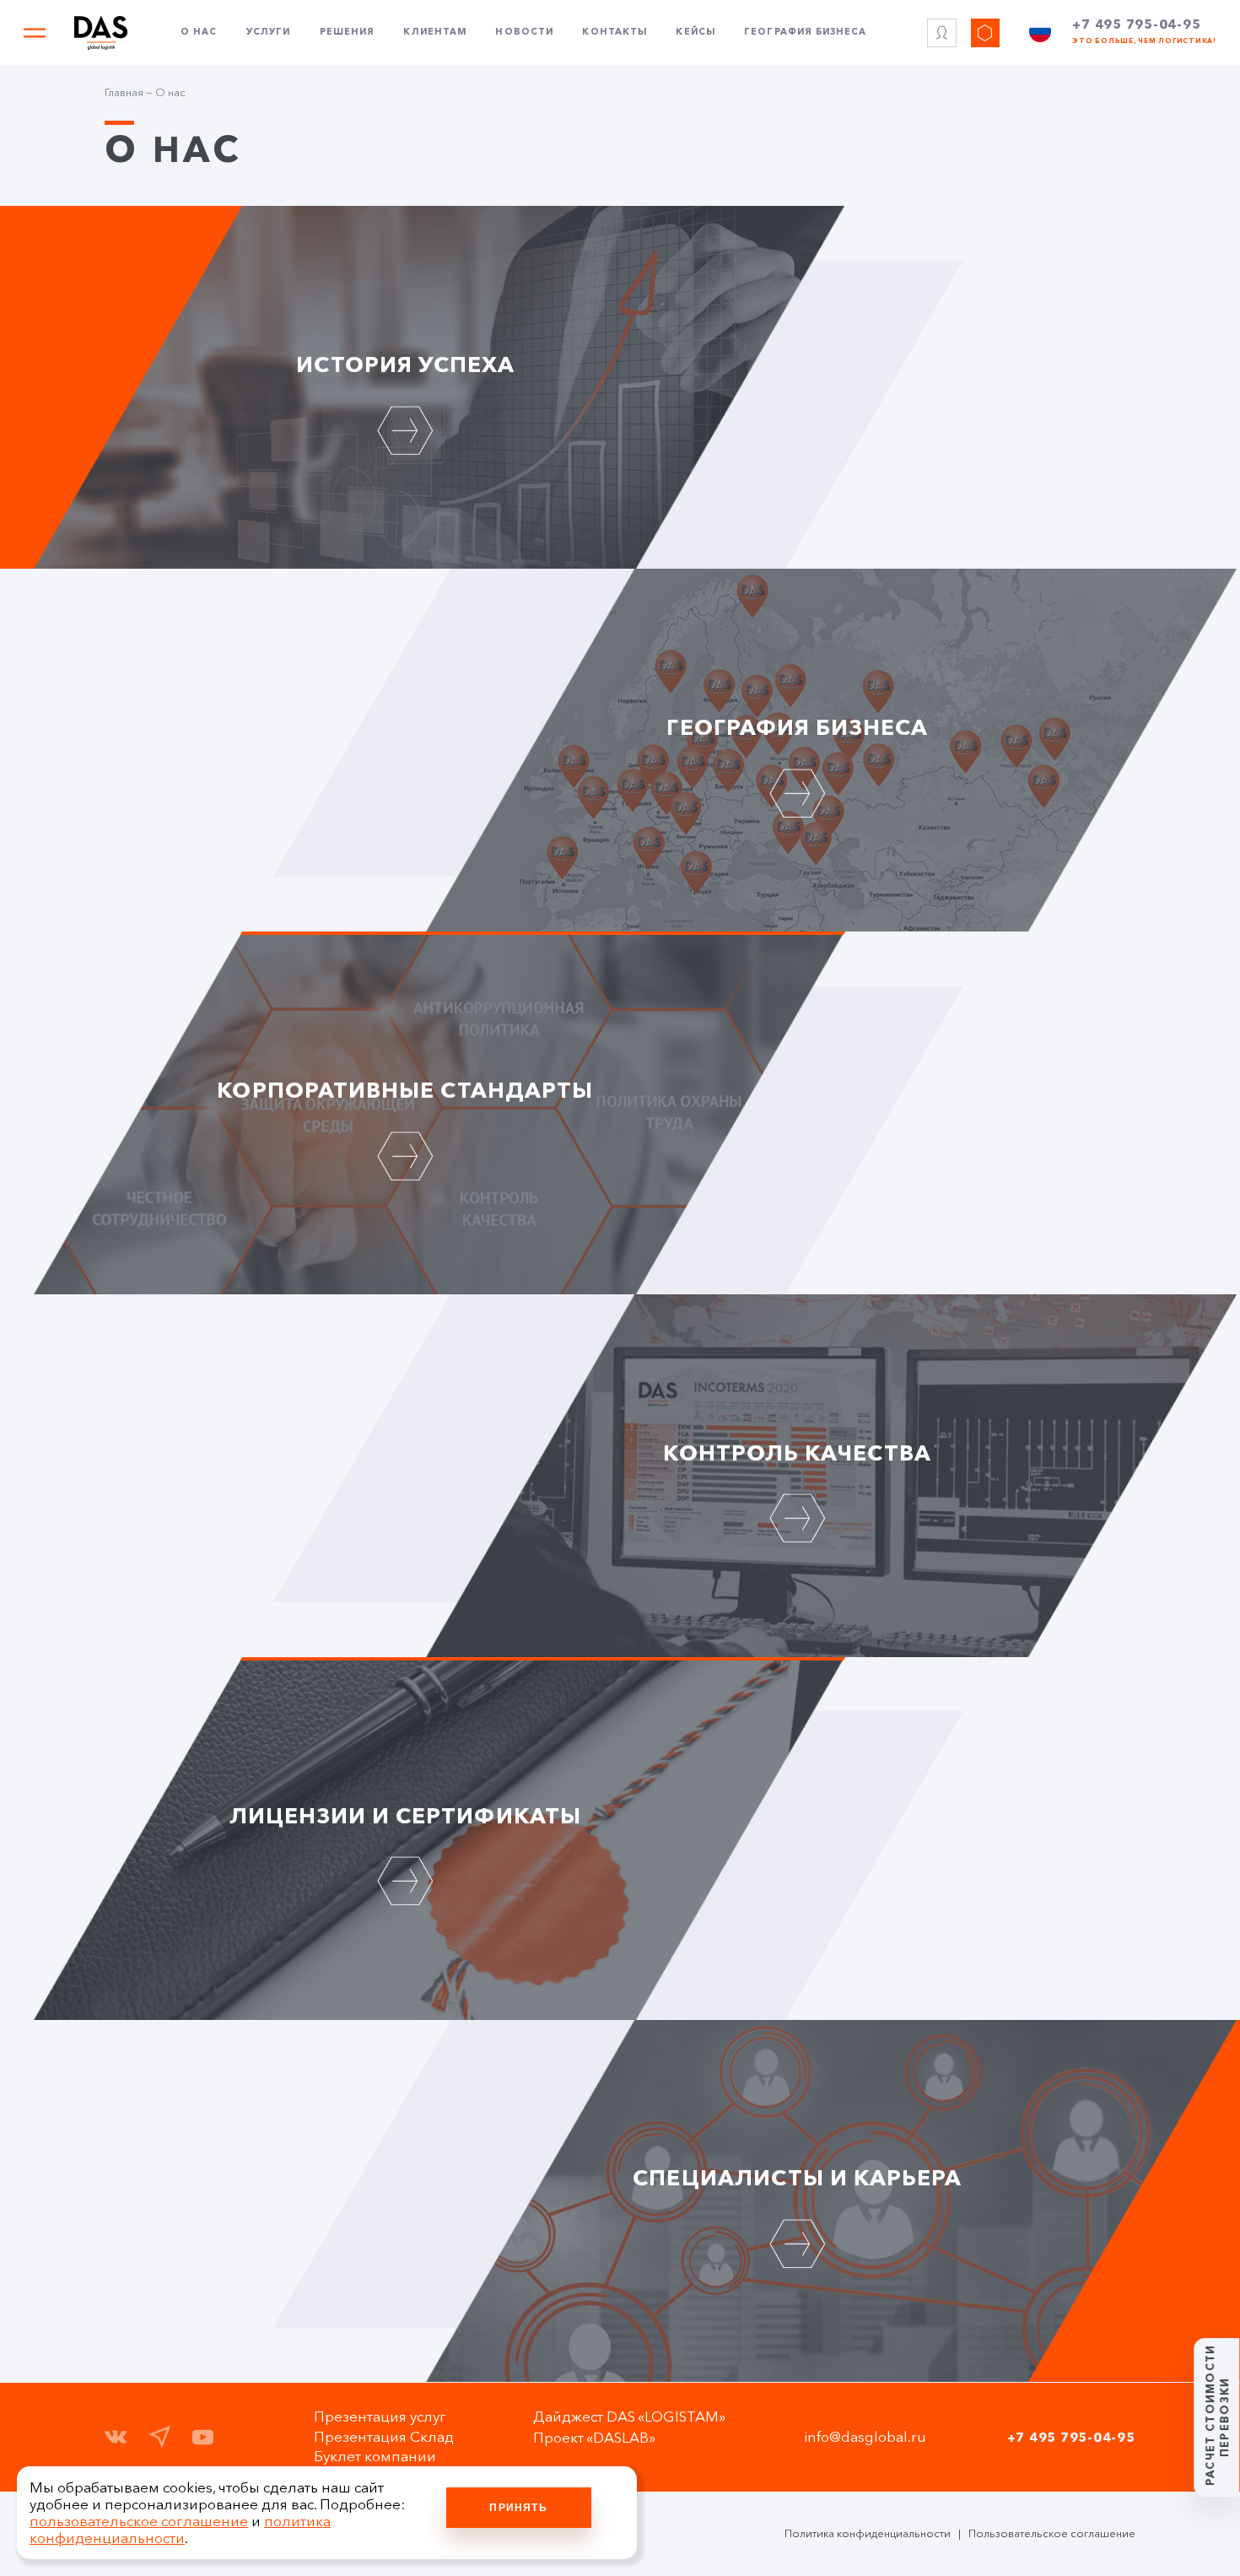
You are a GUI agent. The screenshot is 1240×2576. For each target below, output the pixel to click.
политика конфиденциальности (180, 2530)
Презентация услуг (380, 2417)
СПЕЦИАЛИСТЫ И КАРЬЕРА (797, 2177)
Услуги (268, 32)
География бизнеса (805, 32)
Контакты (615, 32)
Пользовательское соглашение (1052, 2533)
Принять (518, 2508)
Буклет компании (375, 2456)
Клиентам (435, 32)
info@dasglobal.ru (865, 2437)
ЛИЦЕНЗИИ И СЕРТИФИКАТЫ (405, 1815)
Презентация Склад (384, 2437)
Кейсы (695, 32)
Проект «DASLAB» (594, 2438)
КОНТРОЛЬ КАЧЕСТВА (797, 1453)
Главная (124, 92)
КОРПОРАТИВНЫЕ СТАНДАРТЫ (405, 1090)
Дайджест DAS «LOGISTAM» (629, 2417)
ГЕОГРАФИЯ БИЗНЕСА (797, 727)
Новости (524, 32)
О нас (199, 32)
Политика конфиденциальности (868, 2533)
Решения (348, 32)
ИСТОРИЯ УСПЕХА (405, 364)
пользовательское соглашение (139, 2521)
